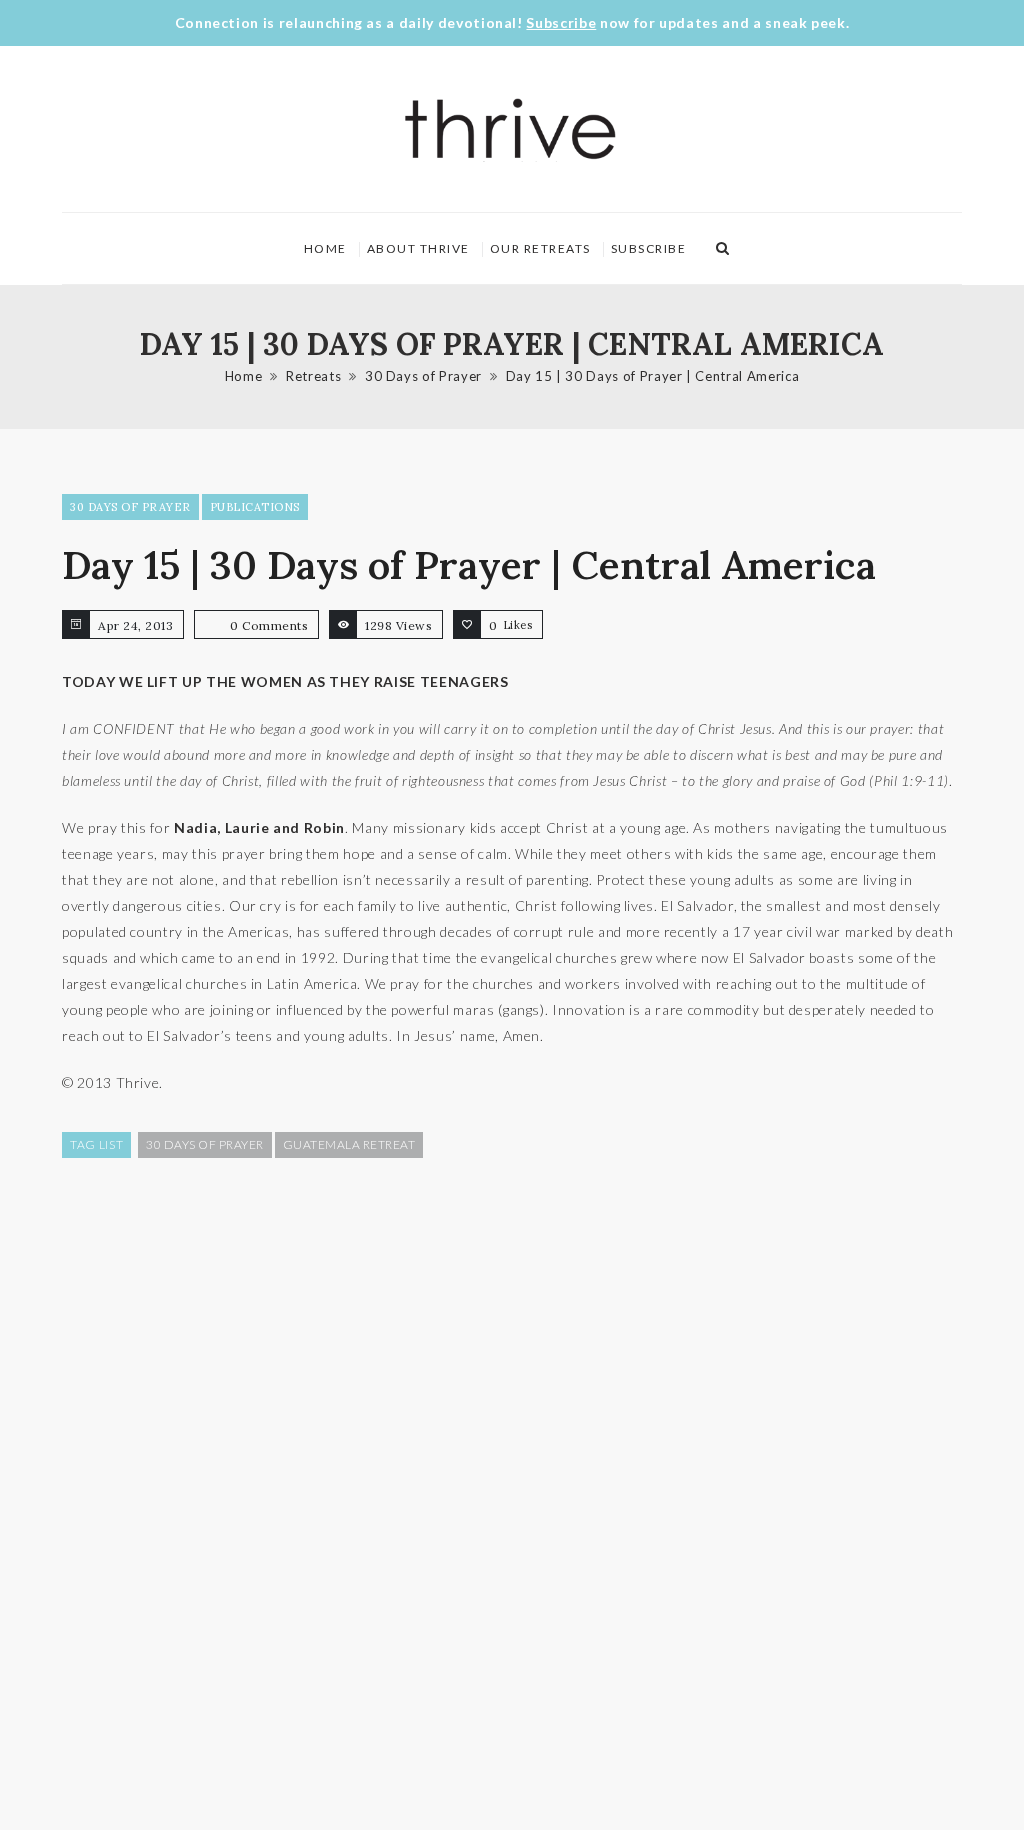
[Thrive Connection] (511, 129)
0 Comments (269, 625)
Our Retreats (540, 248)
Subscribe (561, 22)
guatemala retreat (349, 1144)
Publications (255, 507)
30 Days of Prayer (423, 376)
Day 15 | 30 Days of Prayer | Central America (653, 376)
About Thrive (418, 248)
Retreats (313, 376)
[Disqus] (512, 1492)
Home (325, 248)
